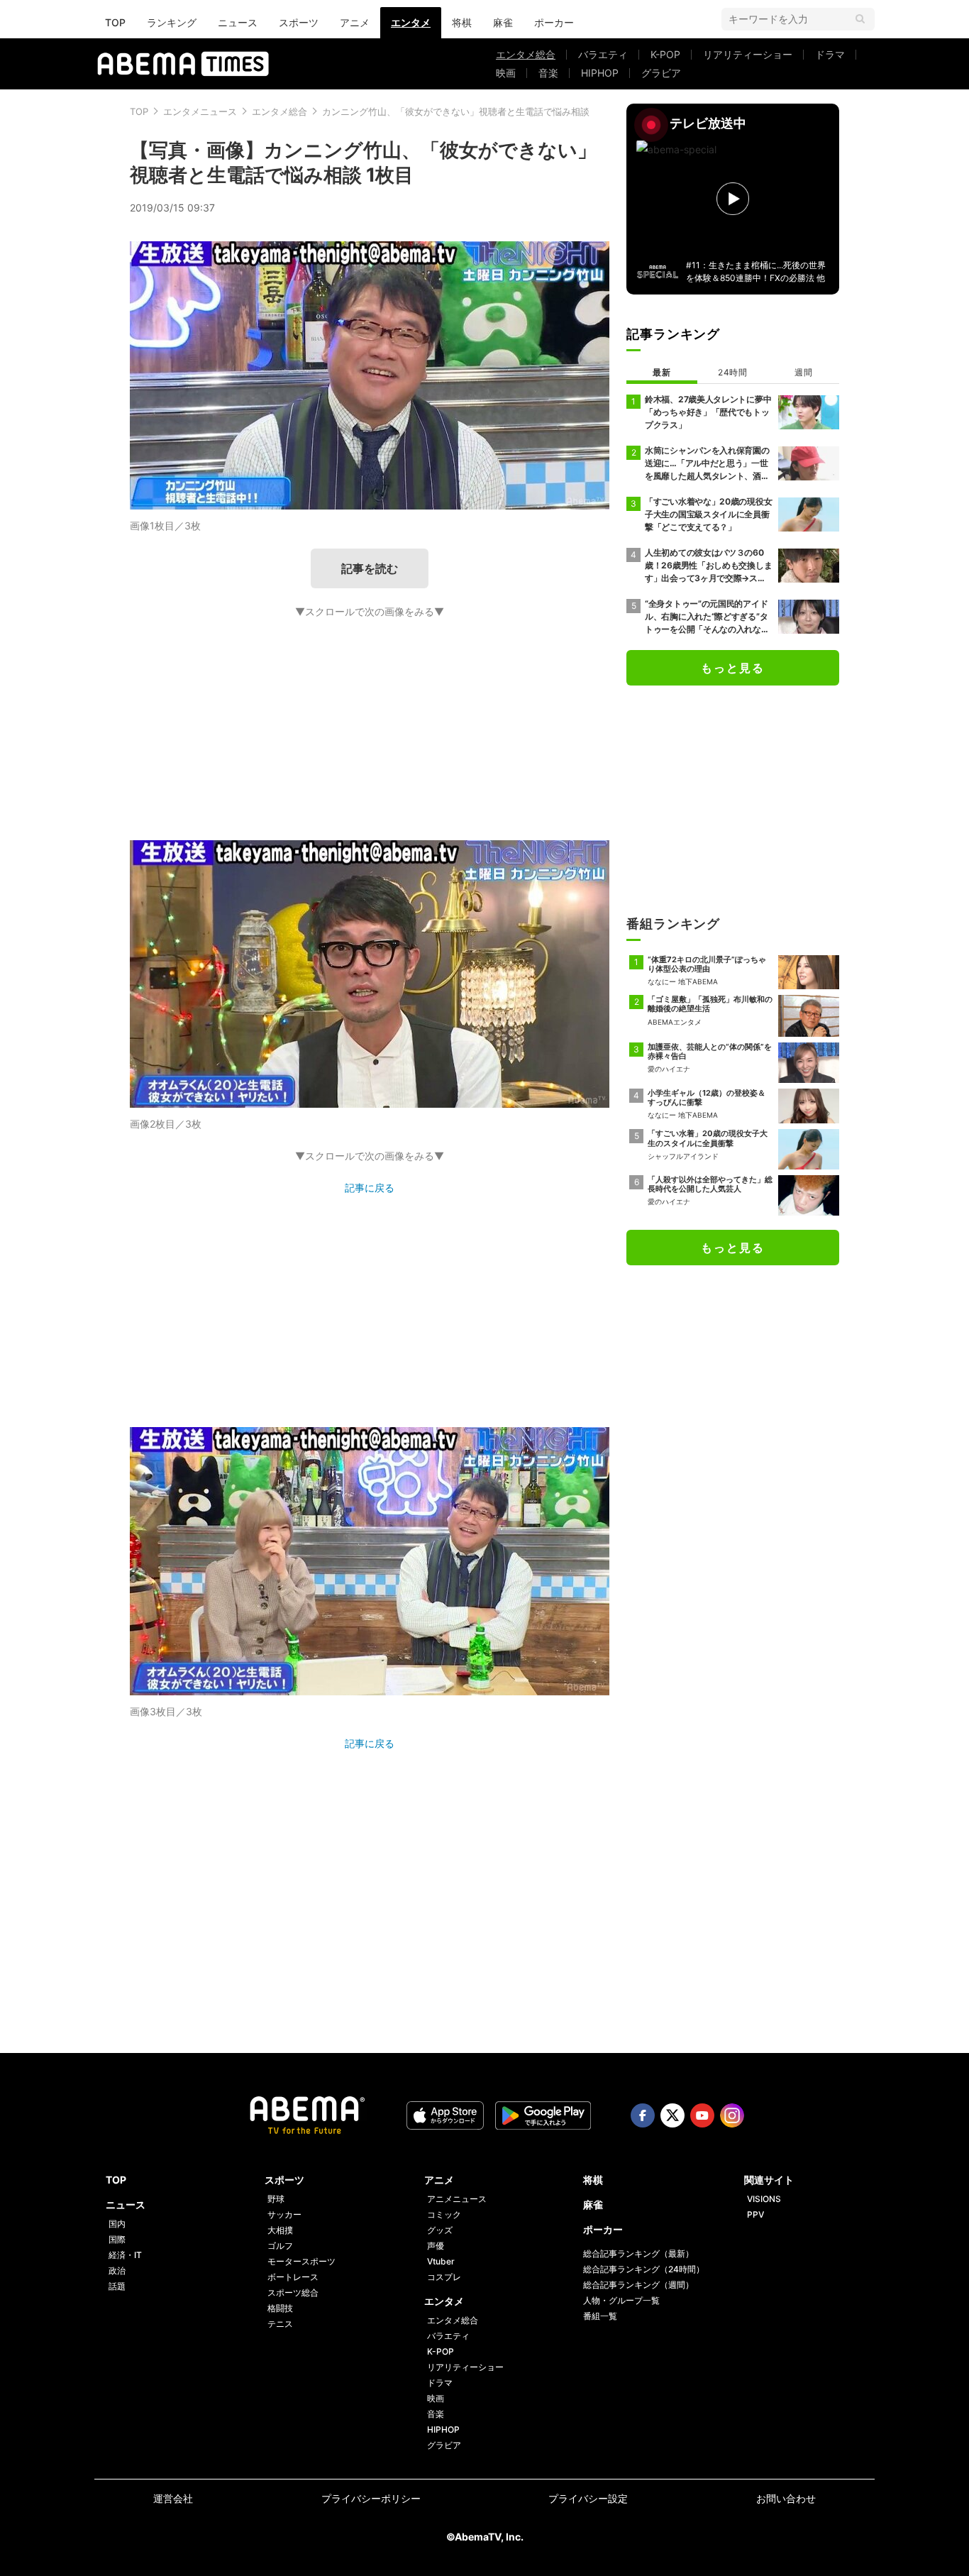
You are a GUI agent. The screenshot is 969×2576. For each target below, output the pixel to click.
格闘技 (280, 2308)
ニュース (238, 22)
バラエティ (603, 54)
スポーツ (299, 22)
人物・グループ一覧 (621, 2300)
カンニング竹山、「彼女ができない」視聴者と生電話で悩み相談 (456, 111)
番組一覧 (600, 2316)
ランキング (172, 22)
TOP (115, 22)
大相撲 (280, 2230)
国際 (117, 2239)
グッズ (440, 2230)
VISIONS (764, 2199)
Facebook (643, 2115)
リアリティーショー (748, 54)
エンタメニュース (200, 111)
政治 (117, 2270)
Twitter (672, 2115)
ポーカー (554, 22)
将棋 (462, 22)
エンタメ (411, 22)
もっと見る (733, 668)
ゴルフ (280, 2246)
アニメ (355, 22)
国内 (117, 2224)
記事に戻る (370, 1188)
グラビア (661, 73)
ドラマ (830, 54)
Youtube (702, 2115)
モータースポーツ (301, 2261)
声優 (436, 2246)
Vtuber (441, 2261)
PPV (755, 2214)
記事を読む (370, 568)
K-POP (665, 54)
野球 (276, 2199)
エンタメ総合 (526, 54)
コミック (444, 2214)
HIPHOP (600, 73)
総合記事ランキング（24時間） (644, 2269)
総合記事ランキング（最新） (638, 2253)
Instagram (732, 2115)
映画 (506, 73)
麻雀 (503, 22)
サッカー (284, 2214)
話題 (117, 2286)
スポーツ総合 (293, 2292)
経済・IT (125, 2255)
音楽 (548, 73)
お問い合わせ (786, 2498)
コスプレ (444, 2277)
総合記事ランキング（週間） (638, 2285)
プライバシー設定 (588, 2498)
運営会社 (173, 2498)
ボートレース (293, 2277)
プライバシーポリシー (371, 2498)
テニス (280, 2324)
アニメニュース (457, 2199)
